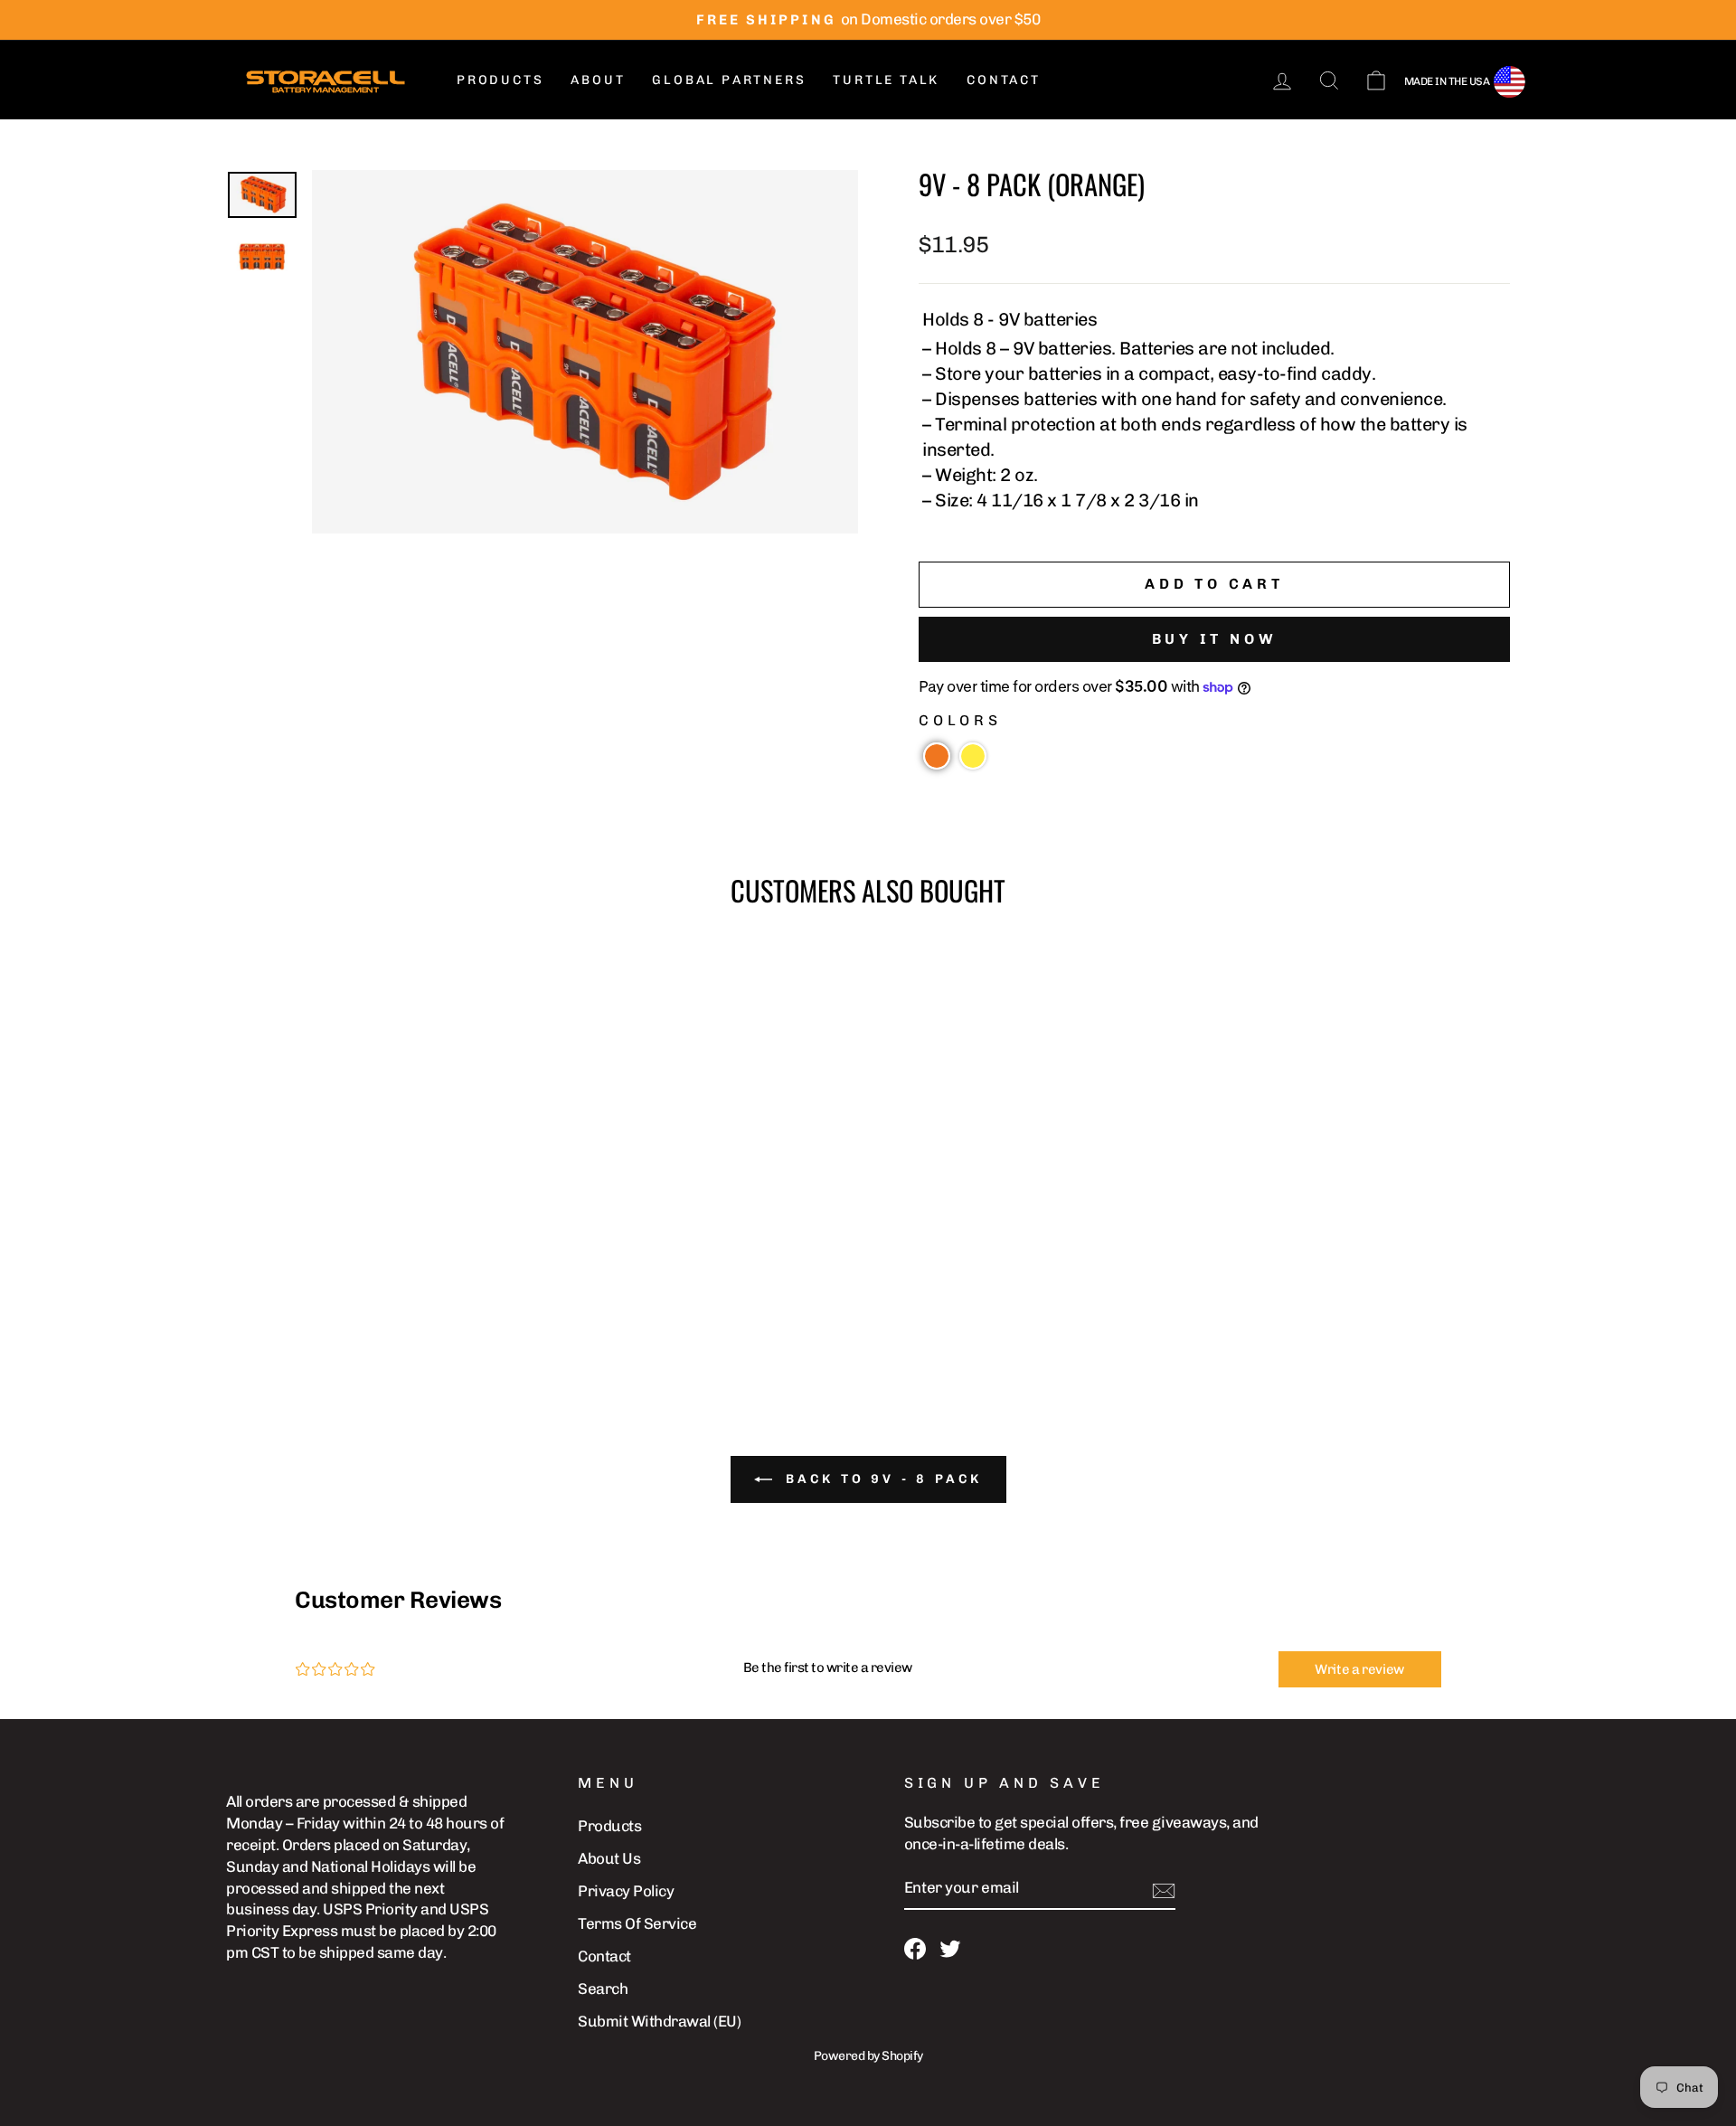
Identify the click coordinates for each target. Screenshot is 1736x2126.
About (598, 80)
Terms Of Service (637, 1923)
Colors (960, 720)
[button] (937, 756)
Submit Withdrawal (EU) (659, 2021)
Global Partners (729, 80)
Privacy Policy (626, 1891)
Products (500, 80)
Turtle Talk (886, 80)
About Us (609, 1858)
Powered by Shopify (868, 2056)
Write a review (1359, 1669)
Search (603, 1989)
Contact (1004, 80)
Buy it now (1215, 639)
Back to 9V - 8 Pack (881, 1479)
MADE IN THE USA (1447, 81)
